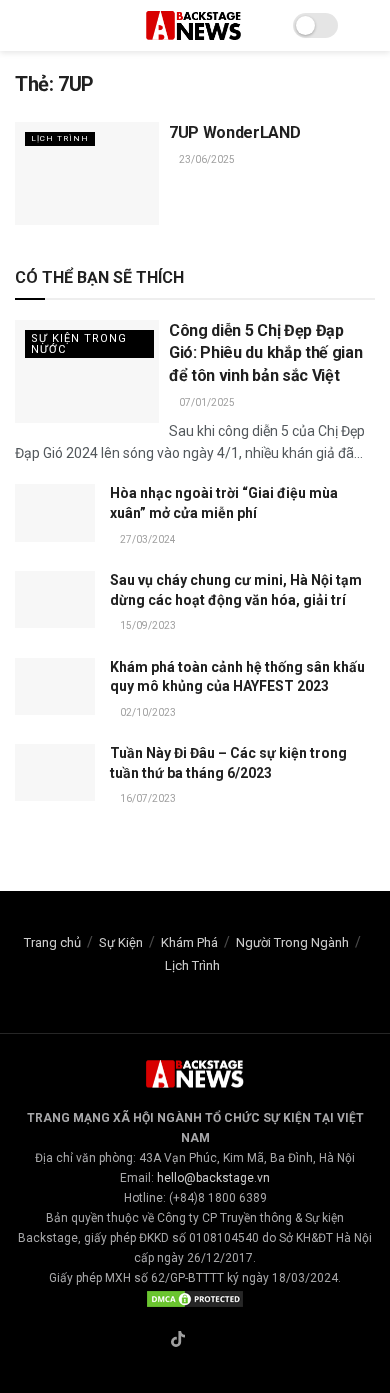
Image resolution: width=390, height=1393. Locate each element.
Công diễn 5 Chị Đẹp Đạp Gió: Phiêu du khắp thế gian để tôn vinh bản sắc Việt (265, 353)
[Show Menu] (23, 25)
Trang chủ (52, 942)
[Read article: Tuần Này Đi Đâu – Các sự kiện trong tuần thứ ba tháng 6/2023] (55, 772)
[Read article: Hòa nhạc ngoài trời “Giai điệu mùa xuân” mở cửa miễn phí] (55, 512)
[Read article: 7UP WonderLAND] (87, 173)
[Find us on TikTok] (178, 1340)
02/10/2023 (147, 712)
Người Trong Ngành (292, 942)
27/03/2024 (147, 539)
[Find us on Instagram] (202, 1341)
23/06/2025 (206, 159)
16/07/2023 (147, 798)
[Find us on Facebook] (154, 1341)
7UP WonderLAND (235, 132)
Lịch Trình (60, 138)
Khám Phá (189, 942)
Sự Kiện (121, 942)
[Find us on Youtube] (225, 1341)
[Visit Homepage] (195, 25)
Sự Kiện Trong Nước (79, 344)
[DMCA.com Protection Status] (195, 1298)
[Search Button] (366, 25)
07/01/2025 (206, 402)
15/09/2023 (147, 625)
